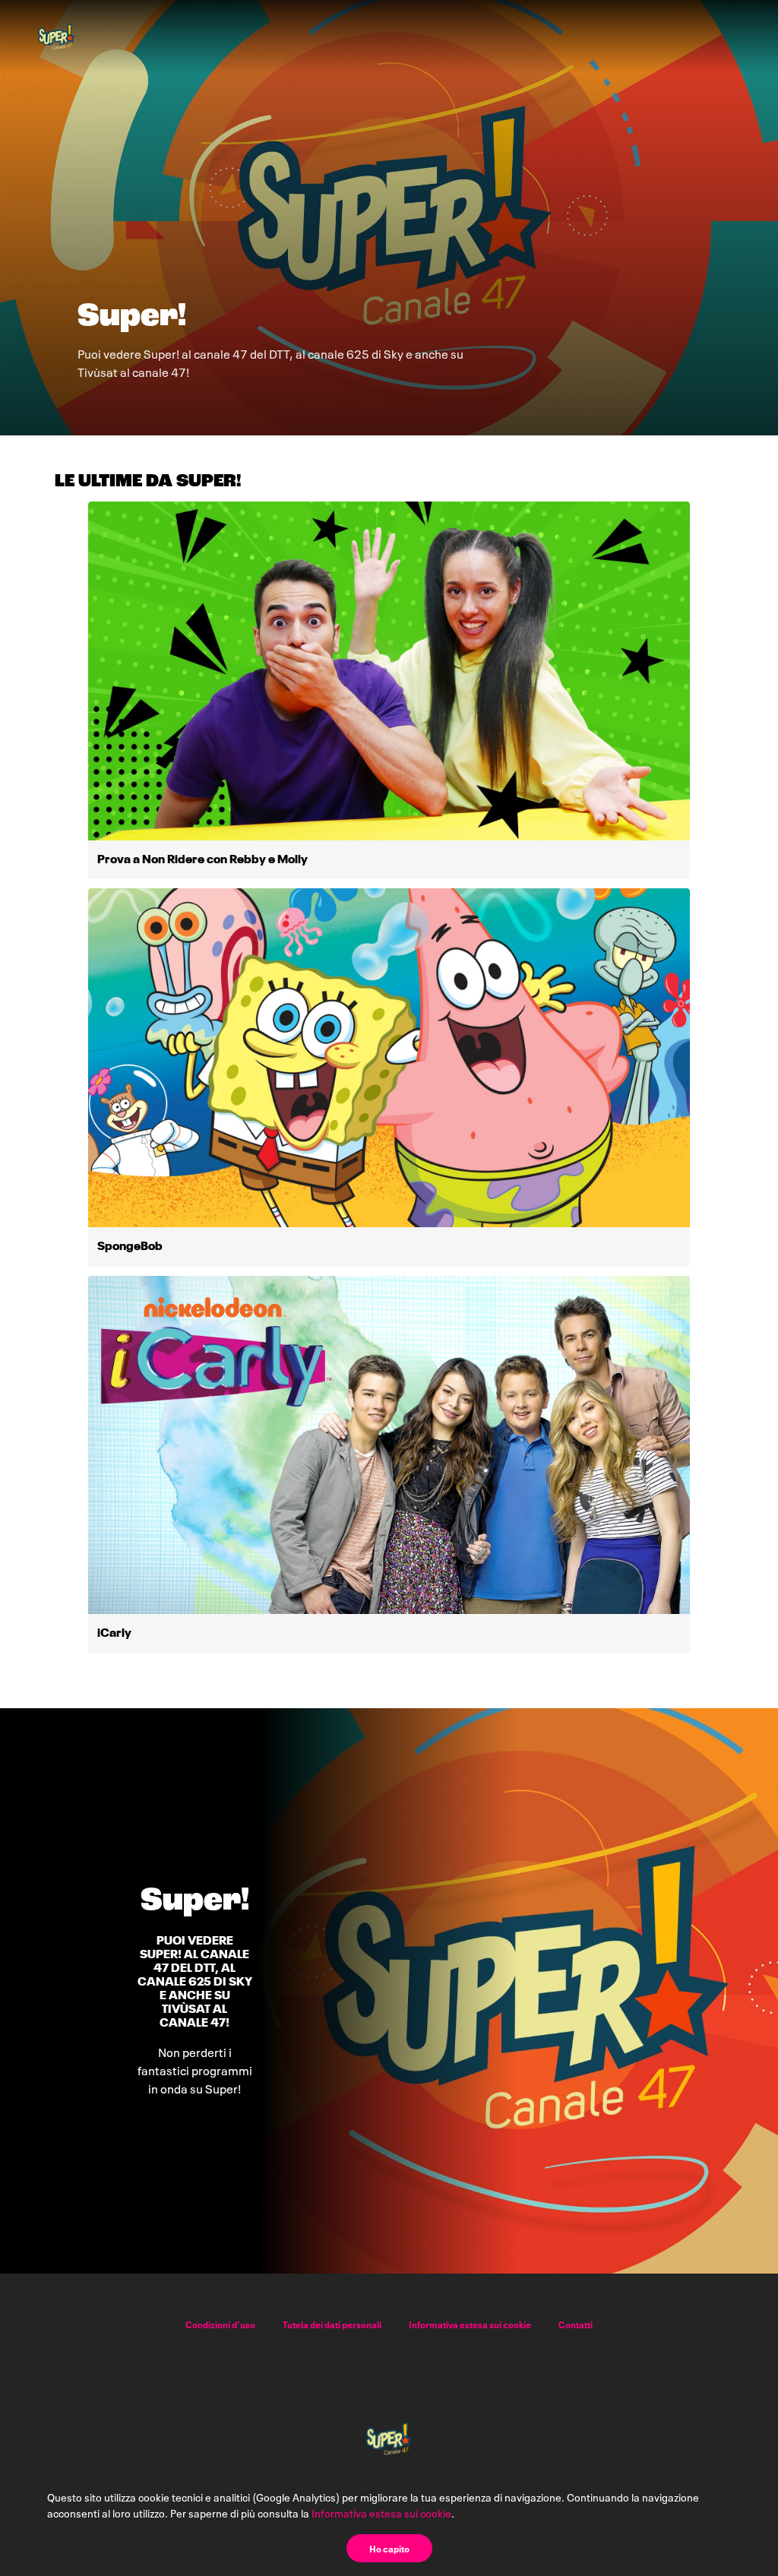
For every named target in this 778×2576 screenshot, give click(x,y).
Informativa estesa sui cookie (470, 2324)
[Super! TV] (57, 36)
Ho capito (389, 2548)
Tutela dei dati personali (332, 2324)
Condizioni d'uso (220, 2324)
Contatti (576, 2324)
